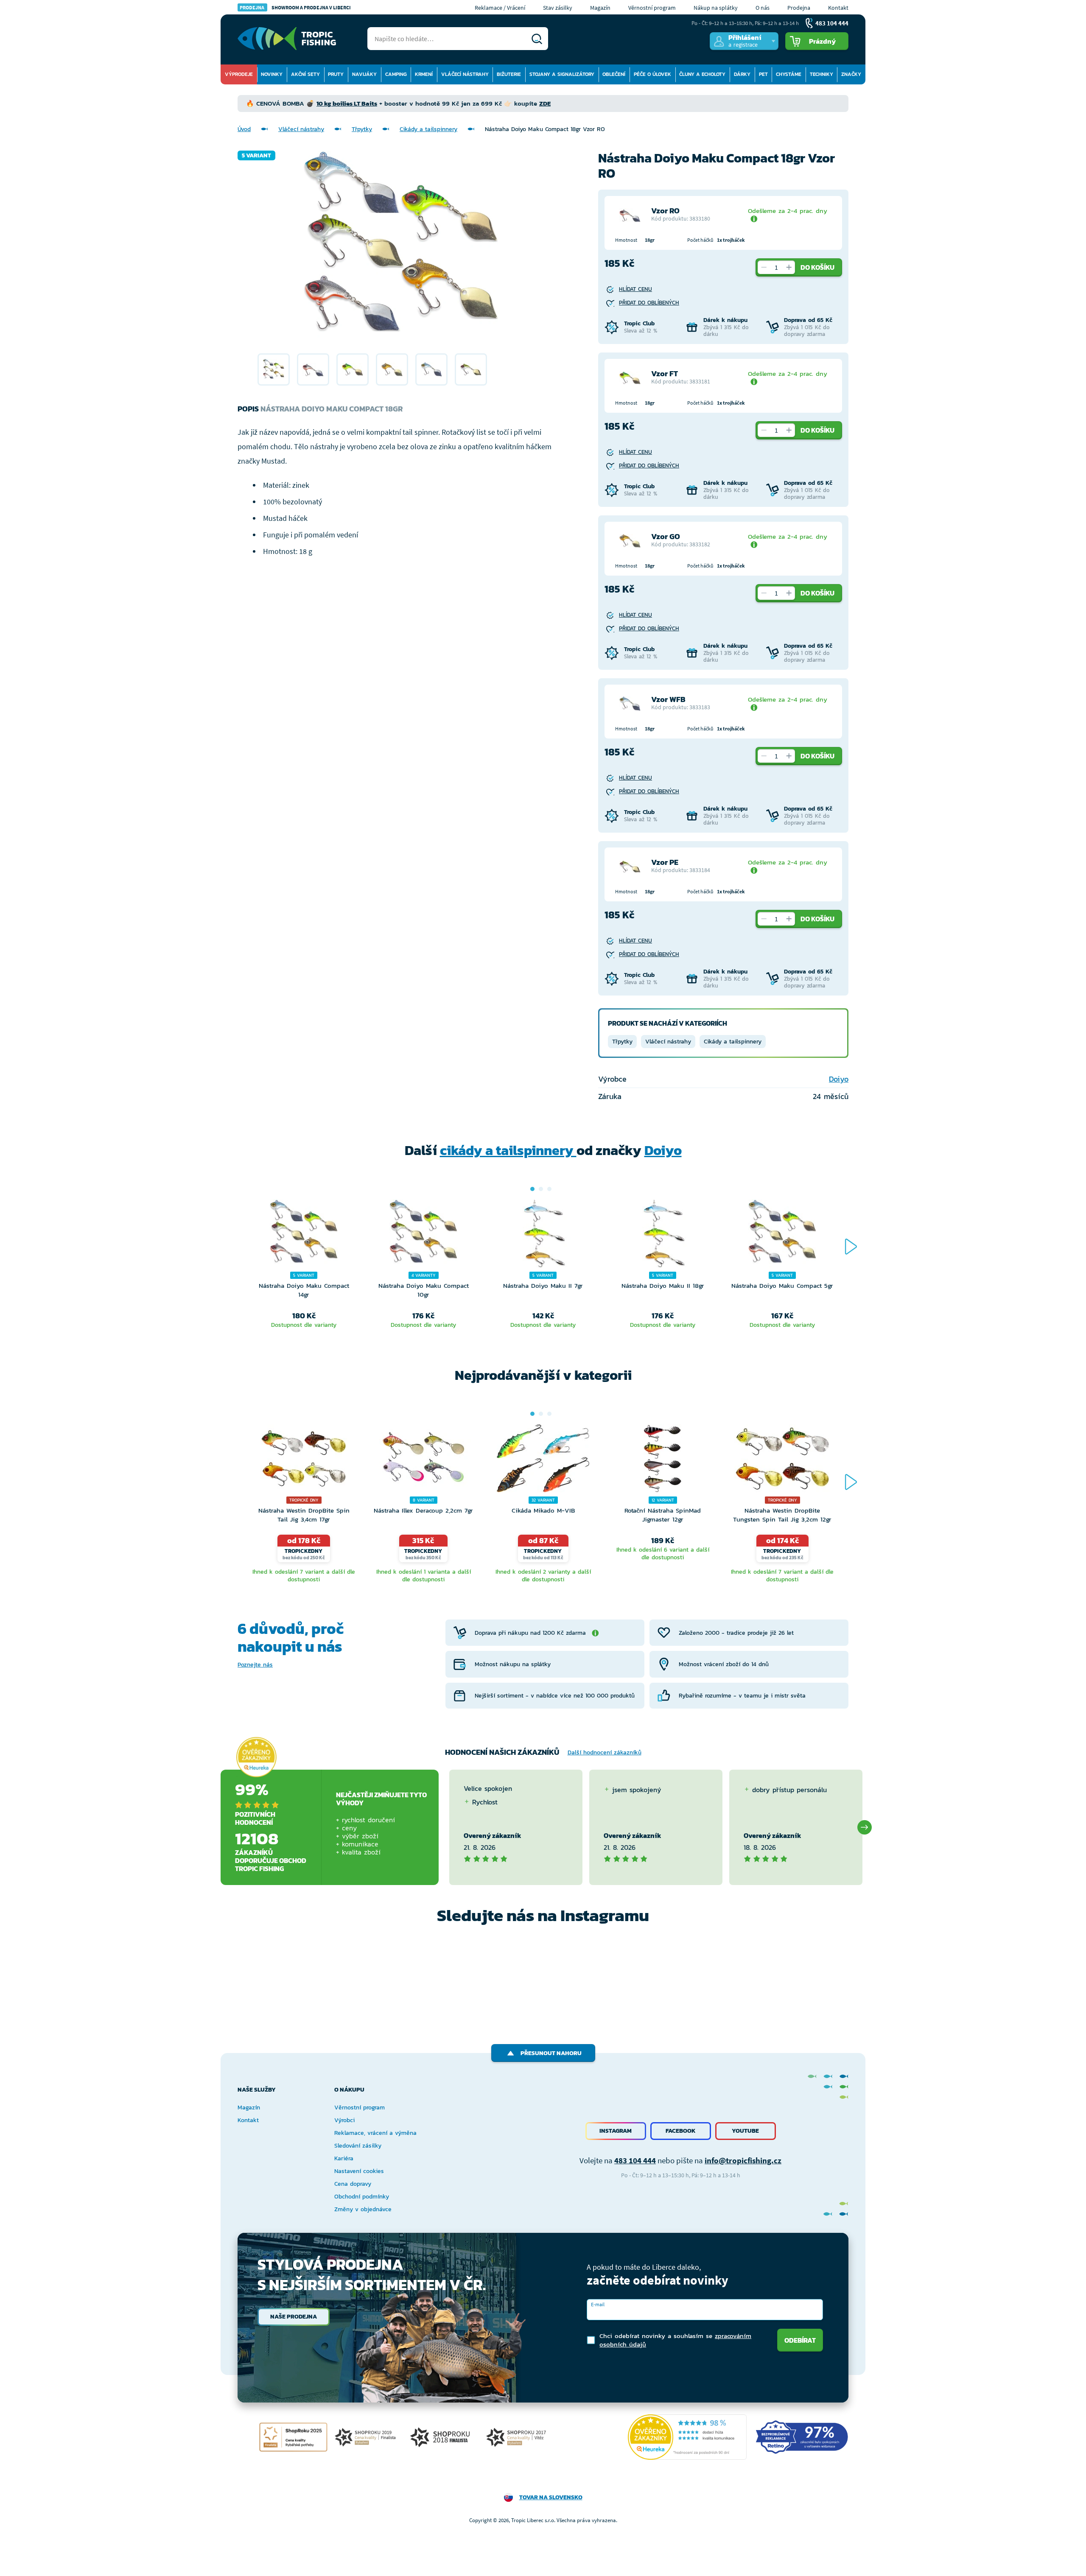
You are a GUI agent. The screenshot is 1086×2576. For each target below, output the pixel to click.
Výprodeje (239, 74)
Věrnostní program (652, 8)
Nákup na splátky (716, 8)
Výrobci (344, 2120)
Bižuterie (509, 74)
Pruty (336, 74)
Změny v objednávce (363, 2209)
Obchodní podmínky (362, 2197)
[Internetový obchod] (287, 39)
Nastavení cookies (359, 2171)
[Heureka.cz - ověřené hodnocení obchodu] (256, 1757)
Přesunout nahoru (551, 2053)
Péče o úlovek (652, 74)
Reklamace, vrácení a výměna (375, 2133)
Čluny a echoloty (702, 74)
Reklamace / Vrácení (500, 8)
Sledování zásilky (358, 2146)
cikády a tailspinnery (508, 1150)
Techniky (821, 74)
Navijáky (364, 74)
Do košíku (817, 267)
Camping (396, 74)
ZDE (545, 103)
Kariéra (344, 2158)
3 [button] (549, 1189)
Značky (851, 74)
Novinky (272, 74)
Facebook (681, 2131)
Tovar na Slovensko (551, 2497)
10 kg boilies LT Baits (347, 103)
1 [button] (532, 1189)
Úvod (244, 129)
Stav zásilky (558, 8)
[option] (274, 369)
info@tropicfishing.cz (743, 2160)
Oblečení (614, 74)
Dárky (742, 74)
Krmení (424, 74)
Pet (763, 74)
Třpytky (362, 129)
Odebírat (800, 2340)
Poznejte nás (255, 1665)
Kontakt (838, 8)
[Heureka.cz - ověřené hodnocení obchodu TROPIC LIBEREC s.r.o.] (687, 2437)
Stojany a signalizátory (562, 74)
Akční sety (305, 74)
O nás (763, 8)
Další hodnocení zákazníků (605, 1752)
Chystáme (789, 74)
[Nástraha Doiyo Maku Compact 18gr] (274, 369)
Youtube (745, 2131)
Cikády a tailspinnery (428, 129)
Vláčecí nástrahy (465, 74)
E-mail (598, 2304)
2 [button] (541, 1189)
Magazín (600, 8)
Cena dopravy (353, 2184)
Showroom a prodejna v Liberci (295, 7)
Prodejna (799, 8)
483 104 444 (635, 2160)
